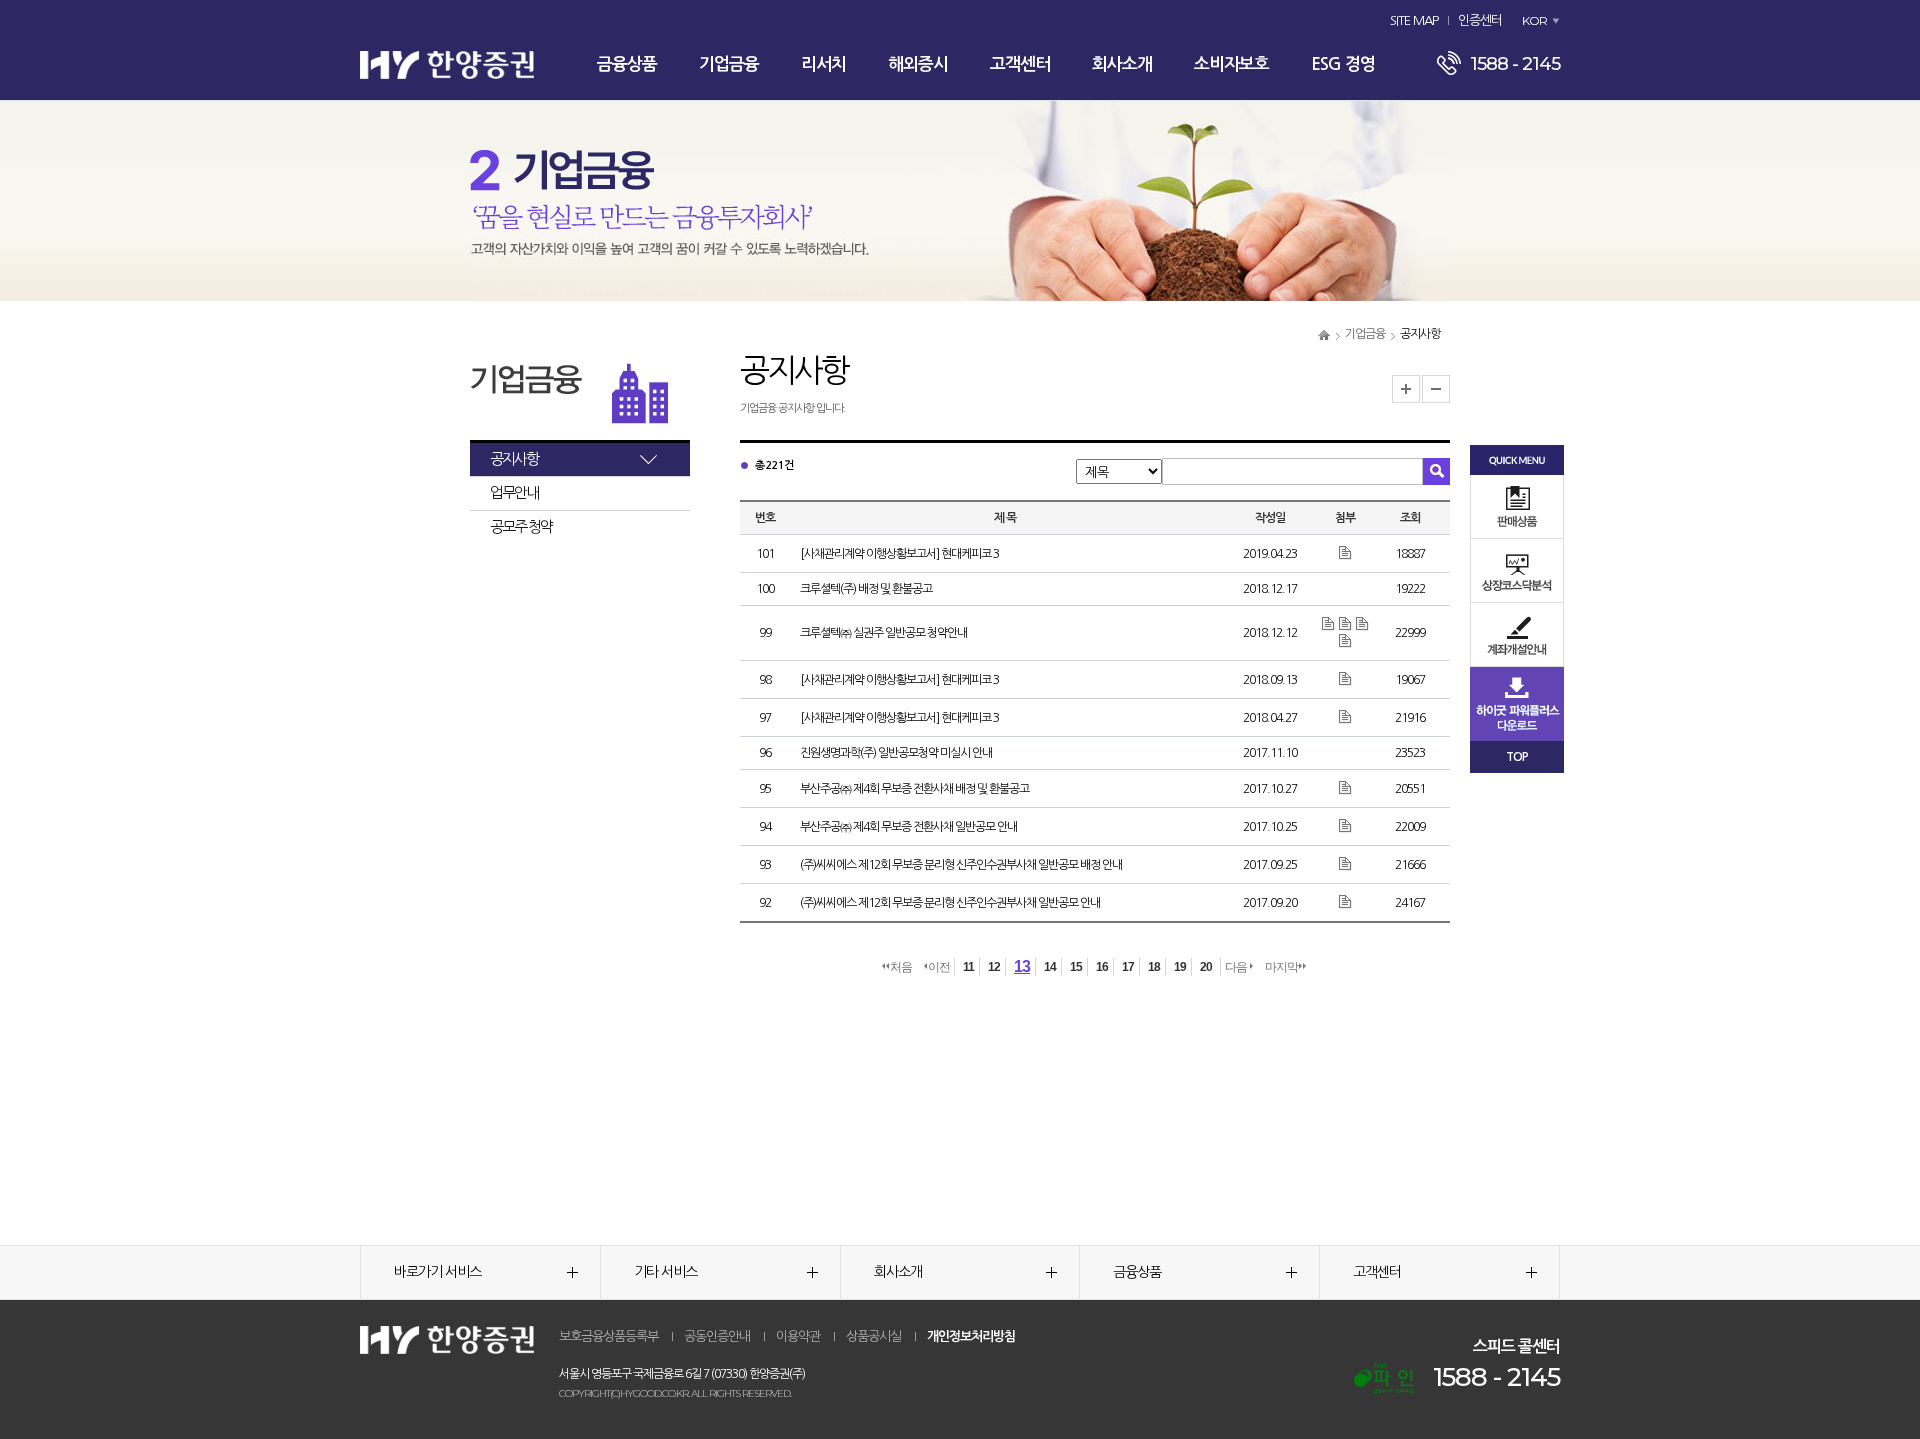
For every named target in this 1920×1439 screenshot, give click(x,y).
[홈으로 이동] (1324, 334)
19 (1180, 967)
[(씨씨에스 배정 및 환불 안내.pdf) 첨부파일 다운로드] (1345, 864)
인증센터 (1480, 20)
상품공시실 (873, 1336)
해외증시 (918, 64)
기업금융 (729, 64)
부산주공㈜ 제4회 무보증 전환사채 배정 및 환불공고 (914, 789)
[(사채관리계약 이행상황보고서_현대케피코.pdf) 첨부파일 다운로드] (1345, 553)
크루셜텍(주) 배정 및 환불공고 (866, 589)
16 (1102, 967)
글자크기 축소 (1436, 389)
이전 (939, 967)
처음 (901, 967)
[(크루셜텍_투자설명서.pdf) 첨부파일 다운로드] (1345, 641)
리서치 (823, 64)
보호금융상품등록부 (608, 1336)
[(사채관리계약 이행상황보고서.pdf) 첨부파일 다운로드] (1345, 679)
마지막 (1281, 967)
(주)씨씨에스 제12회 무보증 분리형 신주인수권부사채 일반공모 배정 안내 (961, 865)
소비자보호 (1231, 64)
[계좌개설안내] (1517, 634)
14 (1050, 967)
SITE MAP (1414, 20)
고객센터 (1020, 64)
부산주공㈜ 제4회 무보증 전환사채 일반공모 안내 (908, 827)
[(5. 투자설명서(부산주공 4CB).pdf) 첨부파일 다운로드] (1345, 826)
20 (1206, 967)
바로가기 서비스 (437, 1272)
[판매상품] (1517, 506)
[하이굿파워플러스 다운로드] (1517, 703)
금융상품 (627, 64)
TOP (1517, 757)
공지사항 (514, 458)
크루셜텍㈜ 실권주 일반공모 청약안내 (883, 633)
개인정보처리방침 (971, 1336)
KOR (1534, 20)
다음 (1237, 967)
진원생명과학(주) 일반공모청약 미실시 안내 (896, 753)
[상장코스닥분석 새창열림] (1517, 570)
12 (994, 967)
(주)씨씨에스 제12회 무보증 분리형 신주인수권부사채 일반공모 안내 (950, 903)
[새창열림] (1383, 1378)
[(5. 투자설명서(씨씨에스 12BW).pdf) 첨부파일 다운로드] (1345, 902)
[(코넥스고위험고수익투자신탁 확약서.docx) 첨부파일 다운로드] (1346, 624)
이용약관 (798, 1336)
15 (1076, 967)
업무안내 (514, 492)
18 (1154, 967)
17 (1128, 967)
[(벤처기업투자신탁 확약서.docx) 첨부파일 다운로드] (1329, 624)
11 (968, 967)
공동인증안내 (717, 1336)
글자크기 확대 (1406, 389)
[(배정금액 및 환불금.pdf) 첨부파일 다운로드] (1345, 788)
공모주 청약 (521, 526)
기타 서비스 (665, 1272)
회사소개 (1122, 64)
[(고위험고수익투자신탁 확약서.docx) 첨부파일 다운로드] (1362, 624)
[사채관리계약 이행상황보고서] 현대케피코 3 (899, 554)
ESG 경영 (1343, 64)
